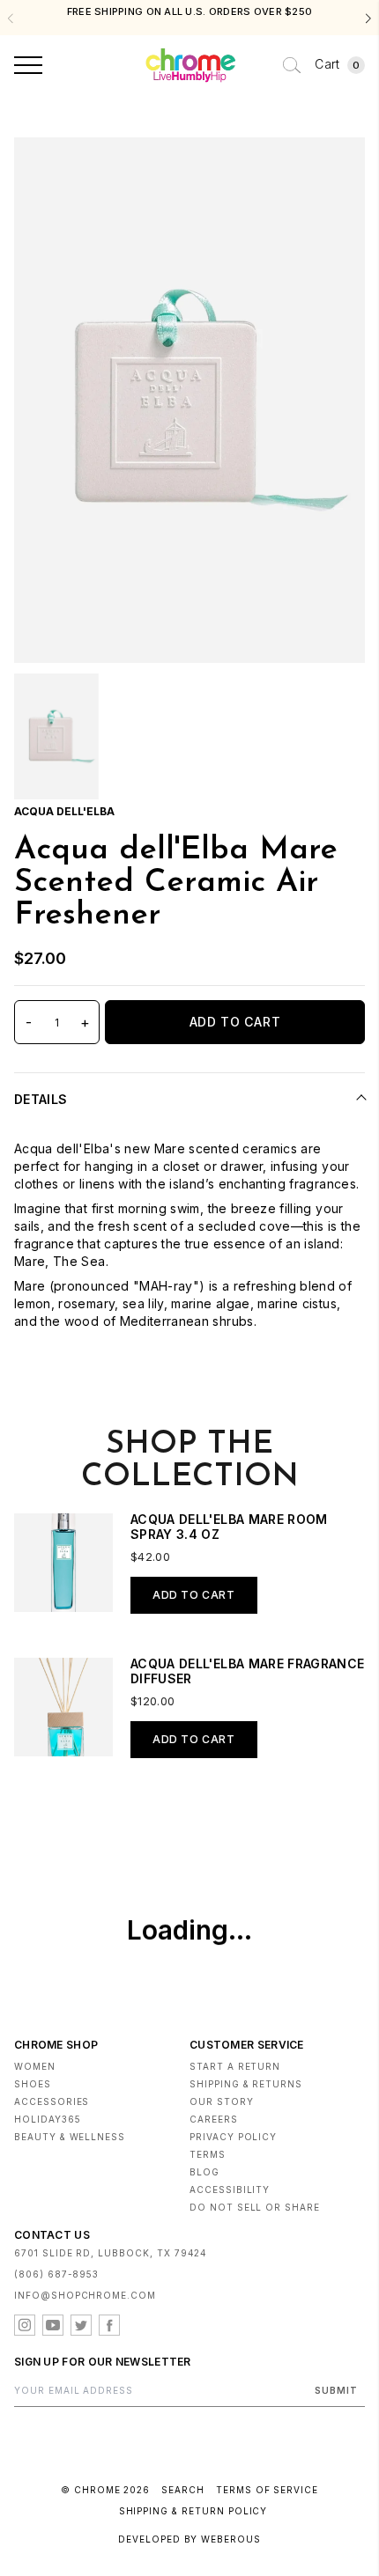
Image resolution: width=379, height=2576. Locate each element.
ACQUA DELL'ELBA (64, 811)
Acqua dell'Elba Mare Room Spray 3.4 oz (229, 1527)
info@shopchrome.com (85, 2295)
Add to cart (194, 1595)
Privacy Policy (233, 2137)
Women (35, 2066)
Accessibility (230, 2190)
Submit (336, 2390)
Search (183, 2490)
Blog (204, 2172)
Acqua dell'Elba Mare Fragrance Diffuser (248, 1671)
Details (41, 1099)
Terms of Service (267, 2490)
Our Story (222, 2101)
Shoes (33, 2084)
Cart (337, 64)
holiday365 (48, 2119)
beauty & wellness (70, 2137)
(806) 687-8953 (56, 2274)
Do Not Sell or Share (255, 2207)
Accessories (52, 2101)
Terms (208, 2154)
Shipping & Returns (246, 2084)
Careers (214, 2119)
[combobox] (292, 65)
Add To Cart (235, 1022)
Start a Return (235, 2066)
